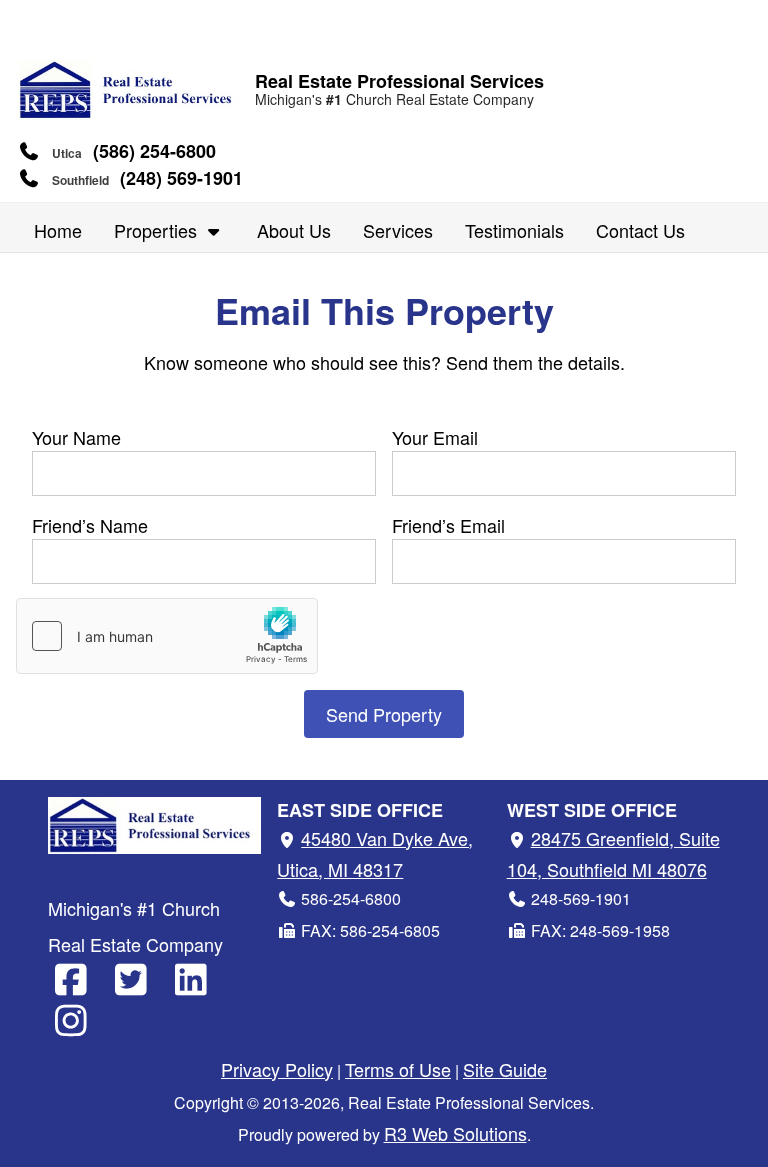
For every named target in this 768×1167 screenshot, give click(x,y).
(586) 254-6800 (154, 151)
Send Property (384, 714)
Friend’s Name (90, 525)
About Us (294, 230)
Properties (158, 230)
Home (58, 230)
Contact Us (640, 230)
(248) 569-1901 (181, 178)
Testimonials (514, 230)
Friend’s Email (448, 525)
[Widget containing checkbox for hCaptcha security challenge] (167, 636)
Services (398, 230)
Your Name (76, 437)
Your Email (435, 437)
